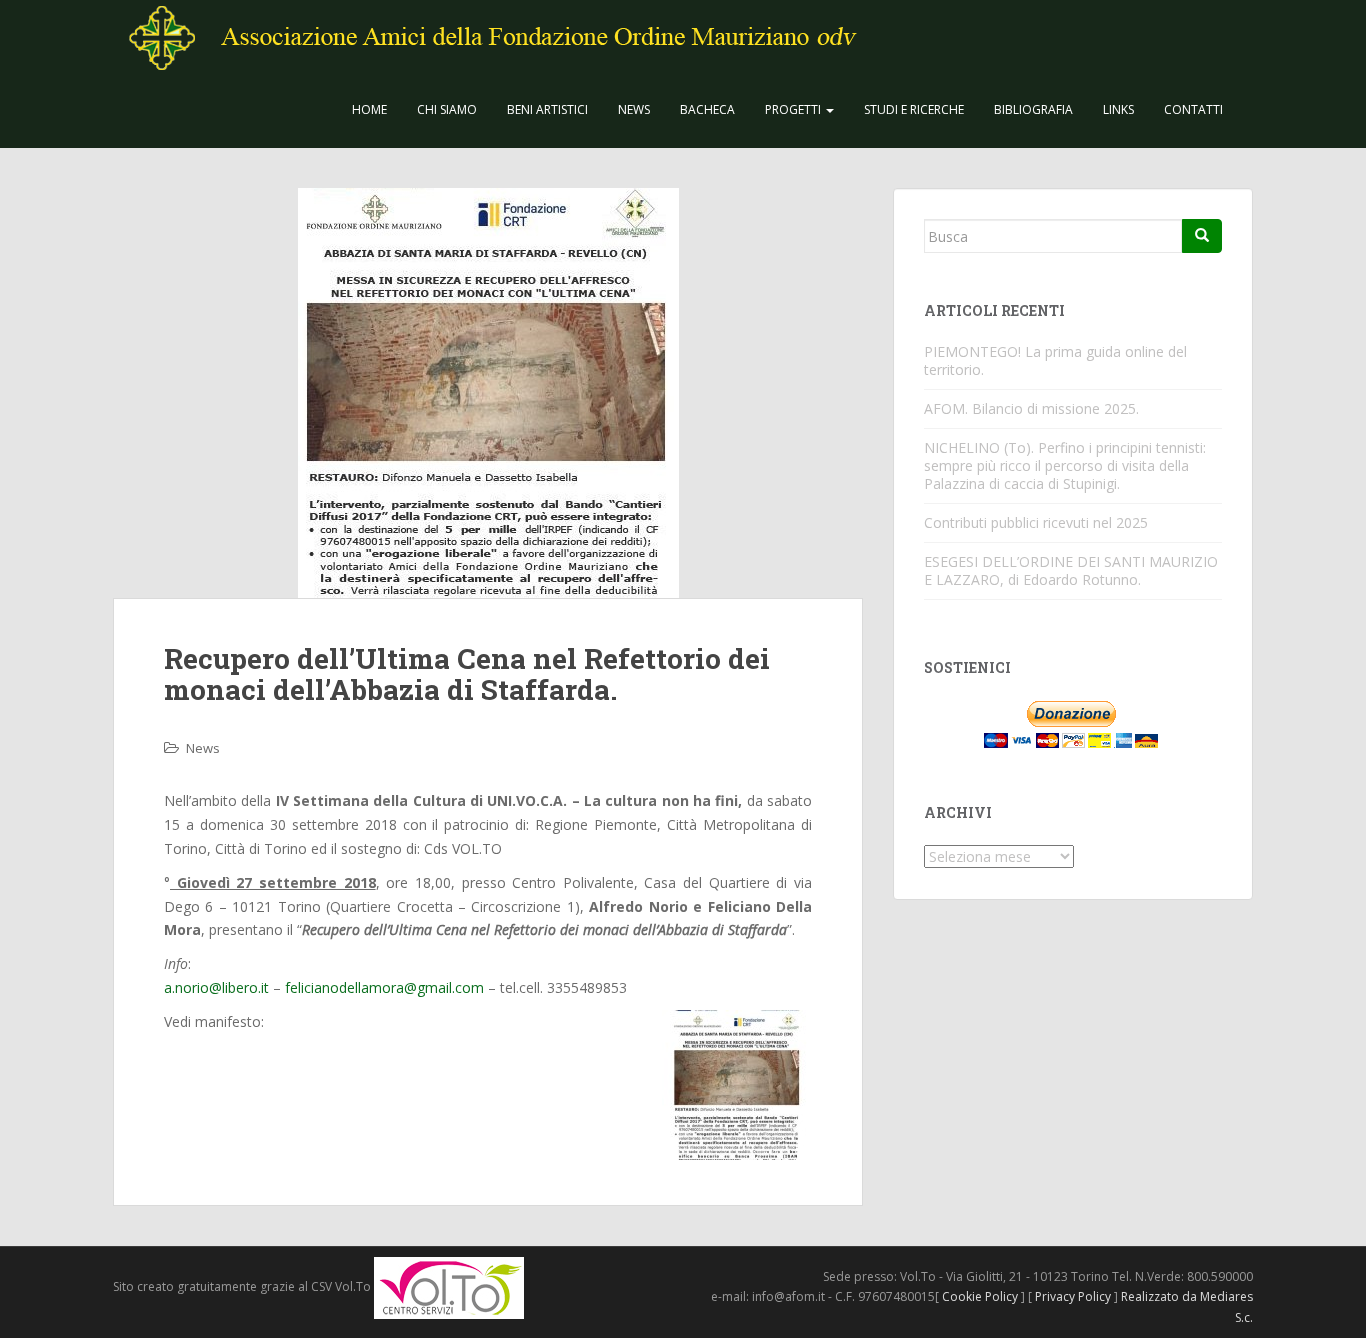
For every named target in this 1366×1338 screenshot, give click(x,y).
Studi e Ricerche (914, 109)
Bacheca (707, 109)
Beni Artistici (547, 109)
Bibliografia (1033, 109)
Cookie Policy (980, 1296)
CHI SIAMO (447, 109)
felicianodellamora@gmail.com (384, 987)
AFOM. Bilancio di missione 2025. (1031, 408)
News (634, 109)
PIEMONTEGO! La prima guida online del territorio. (1055, 360)
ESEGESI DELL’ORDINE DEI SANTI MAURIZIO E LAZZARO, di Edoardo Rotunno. (1071, 570)
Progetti (794, 109)
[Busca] (1202, 236)
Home (369, 109)
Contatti (1193, 109)
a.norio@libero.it (216, 987)
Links (1118, 109)
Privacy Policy (1073, 1296)
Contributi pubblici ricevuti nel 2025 (1036, 522)
